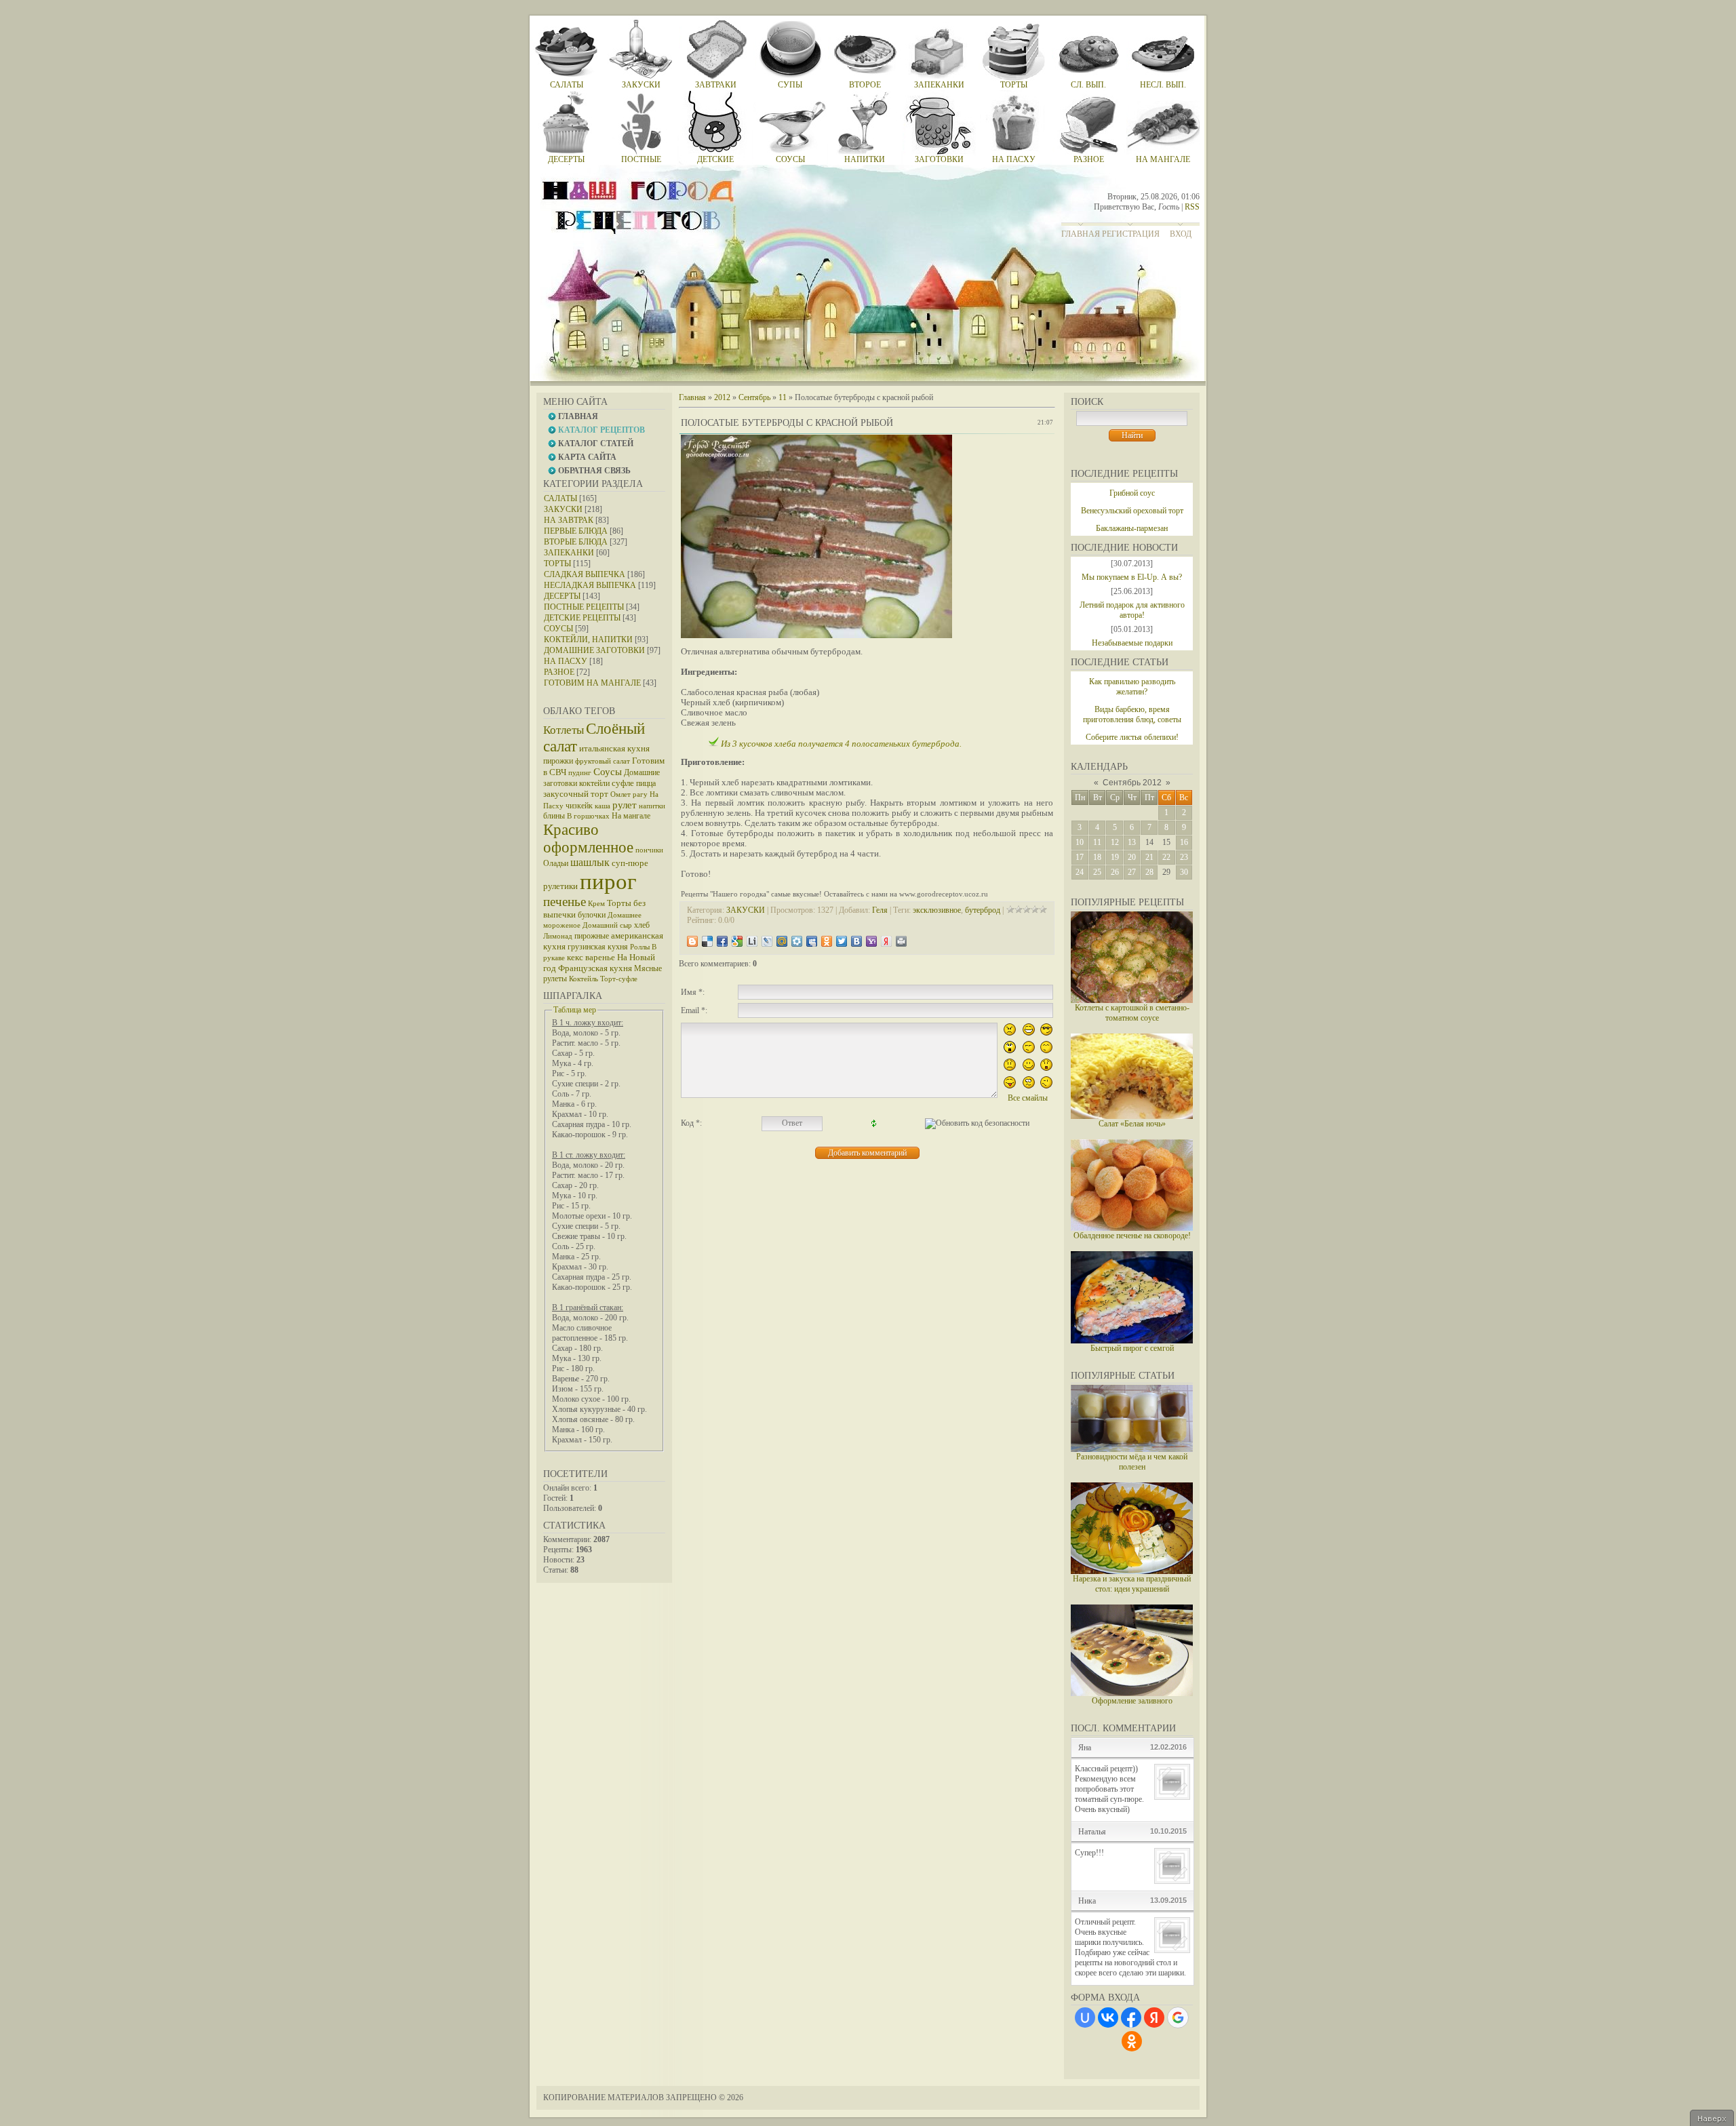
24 (1080, 872)
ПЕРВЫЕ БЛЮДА (576, 531)
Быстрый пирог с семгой (1132, 1348)
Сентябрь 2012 (1132, 783)
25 (1097, 872)
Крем (596, 904)
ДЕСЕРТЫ (562, 596)
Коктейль (584, 979)
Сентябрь (754, 397)
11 (1097, 842)
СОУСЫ (558, 629)
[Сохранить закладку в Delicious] (707, 941)
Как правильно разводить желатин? (1132, 687)
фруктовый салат (603, 761)
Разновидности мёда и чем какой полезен (1132, 1462)
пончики (649, 850)
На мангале (631, 816)
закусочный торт (576, 794)
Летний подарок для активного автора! (1132, 610)
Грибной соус (1132, 493)
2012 (722, 397)
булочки (592, 915)
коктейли (594, 783)
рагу (640, 794)
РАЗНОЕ (559, 672)
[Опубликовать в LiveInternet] (752, 941)
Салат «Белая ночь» (1132, 1124)
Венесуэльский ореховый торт (1132, 511)
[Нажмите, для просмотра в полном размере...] (816, 635)
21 (1149, 857)
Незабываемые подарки (1132, 643)
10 (1080, 842)
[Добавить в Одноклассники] (827, 941)
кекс (575, 957)
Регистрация (1131, 234)
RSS (1192, 207)
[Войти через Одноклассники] (1132, 2041)
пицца (646, 783)
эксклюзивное (937, 910)
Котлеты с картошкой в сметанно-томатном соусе (1132, 1013)
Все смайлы (1028, 1098)
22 (1166, 857)
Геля (880, 910)
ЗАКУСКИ (563, 509)
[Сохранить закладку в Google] (737, 941)
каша (603, 806)
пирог (608, 881)
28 (1149, 872)
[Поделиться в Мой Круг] (797, 941)
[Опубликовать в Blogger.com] (692, 941)
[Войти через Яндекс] (1154, 2017)
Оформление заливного (1132, 1701)
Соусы (608, 772)
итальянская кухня (614, 748)
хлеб (642, 925)
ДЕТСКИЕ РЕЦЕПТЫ (582, 618)
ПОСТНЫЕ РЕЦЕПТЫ (584, 607)
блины (554, 816)
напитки (652, 806)
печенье (565, 902)
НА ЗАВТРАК (569, 520)
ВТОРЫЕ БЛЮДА (576, 542)
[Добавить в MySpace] (812, 941)
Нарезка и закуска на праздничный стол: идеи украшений (1132, 1584)
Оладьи (556, 863)
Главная (1081, 234)
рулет (625, 805)
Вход (1181, 234)
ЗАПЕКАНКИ (569, 553)
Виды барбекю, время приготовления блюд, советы (1132, 714)
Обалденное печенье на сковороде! (1132, 1236)
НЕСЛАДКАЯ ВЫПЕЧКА (590, 585)
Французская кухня (595, 968)
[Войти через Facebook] (1131, 2017)
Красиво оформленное (588, 839)
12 (1115, 842)
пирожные (592, 936)
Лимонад (558, 936)
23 (1184, 857)
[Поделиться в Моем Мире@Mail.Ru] (782, 941)
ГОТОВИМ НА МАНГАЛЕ (592, 683)
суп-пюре (630, 863)
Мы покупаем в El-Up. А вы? (1132, 577)
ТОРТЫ (557, 564)
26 (1115, 872)
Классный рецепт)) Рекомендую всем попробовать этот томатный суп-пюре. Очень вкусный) (1109, 1789)
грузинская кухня (598, 947)
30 (1184, 872)
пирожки (558, 761)
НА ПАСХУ (566, 661)
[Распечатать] (901, 941)
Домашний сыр (607, 925)
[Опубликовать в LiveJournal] (767, 941)
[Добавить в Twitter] (842, 941)
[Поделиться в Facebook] (722, 941)
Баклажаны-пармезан (1132, 528)
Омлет (620, 794)
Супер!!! (1089, 1853)
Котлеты (564, 730)
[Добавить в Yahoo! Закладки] (871, 941)
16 (1184, 842)
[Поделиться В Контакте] (856, 941)
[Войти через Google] (1178, 2017)
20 (1132, 857)
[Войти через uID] (1085, 2017)
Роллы (640, 947)
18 (1097, 857)
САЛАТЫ (560, 498)
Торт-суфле (619, 979)
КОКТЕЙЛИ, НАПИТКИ (588, 639)
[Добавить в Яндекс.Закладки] (886, 941)
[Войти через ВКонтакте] (1108, 2017)
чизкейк (579, 806)
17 (1080, 857)
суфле (623, 783)
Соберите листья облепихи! (1132, 737)
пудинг (580, 773)
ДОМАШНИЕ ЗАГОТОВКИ (594, 650)
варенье (600, 957)
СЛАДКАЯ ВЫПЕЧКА (585, 574)
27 (1132, 872)
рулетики (560, 886)
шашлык (590, 862)
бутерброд (983, 910)
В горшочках (588, 816)
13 (1132, 842)
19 (1115, 857)
